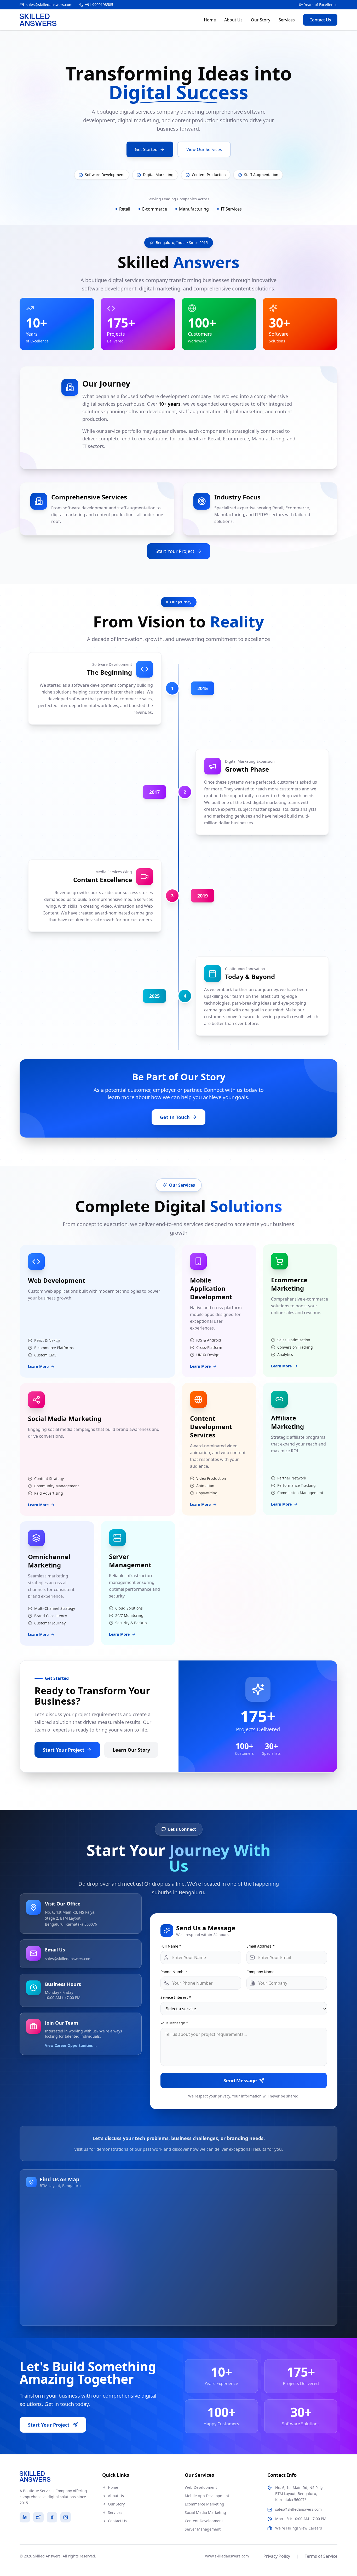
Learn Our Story (131, 1750)
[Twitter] (38, 2517)
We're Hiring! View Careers (299, 2528)
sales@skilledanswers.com (68, 1959)
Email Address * (261, 1946)
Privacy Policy (277, 2556)
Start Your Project (175, 551)
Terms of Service (321, 2556)
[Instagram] (66, 2517)
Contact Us (320, 20)
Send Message (240, 2080)
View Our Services (204, 149)
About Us (233, 20)
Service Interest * (176, 1997)
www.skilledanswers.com (227, 2556)
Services (287, 20)
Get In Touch (175, 1117)
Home (210, 20)
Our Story (261, 20)
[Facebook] (52, 2517)
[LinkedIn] (25, 2517)
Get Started (146, 149)
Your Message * (174, 2023)
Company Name (260, 1972)
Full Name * (171, 1946)
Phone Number (174, 1972)
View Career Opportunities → (71, 2045)
